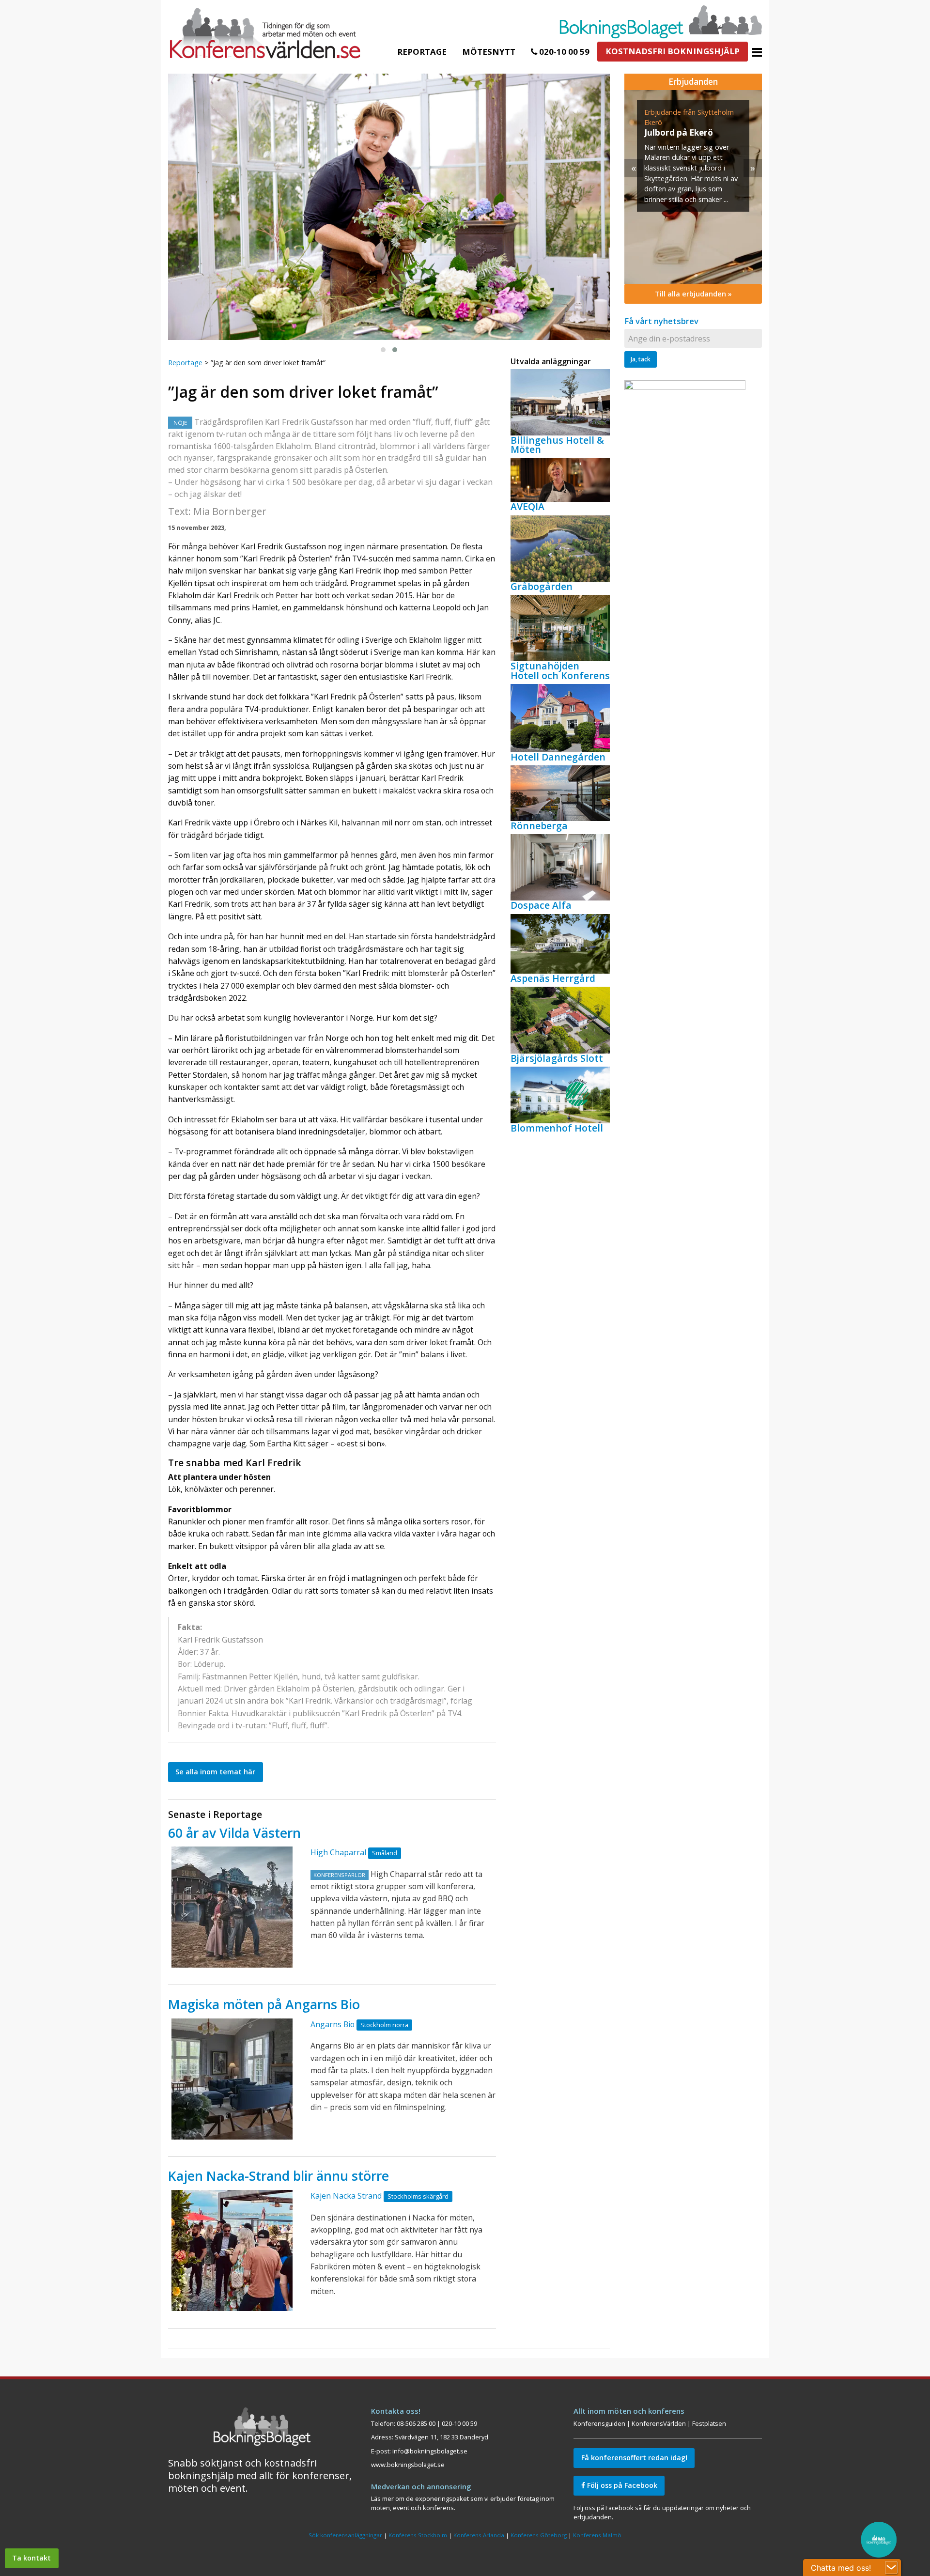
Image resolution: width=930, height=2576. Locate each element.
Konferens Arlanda (479, 2535)
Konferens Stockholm (418, 2535)
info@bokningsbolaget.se (430, 2451)
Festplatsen (709, 2423)
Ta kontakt (31, 2558)
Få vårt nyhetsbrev (661, 321)
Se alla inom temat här (215, 1772)
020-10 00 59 (563, 52)
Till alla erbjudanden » (693, 294)
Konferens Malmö (597, 2535)
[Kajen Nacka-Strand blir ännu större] (232, 2250)
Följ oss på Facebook (621, 2485)
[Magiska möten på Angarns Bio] (232, 2079)
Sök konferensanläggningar (345, 2535)
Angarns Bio (333, 2024)
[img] (693, 187)
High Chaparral (338, 1852)
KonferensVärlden (659, 2423)
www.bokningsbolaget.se (408, 2465)
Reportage (422, 52)
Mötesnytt (489, 52)
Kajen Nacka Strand (346, 2196)
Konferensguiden (599, 2423)
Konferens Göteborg (539, 2535)
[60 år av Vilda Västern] (232, 1907)
